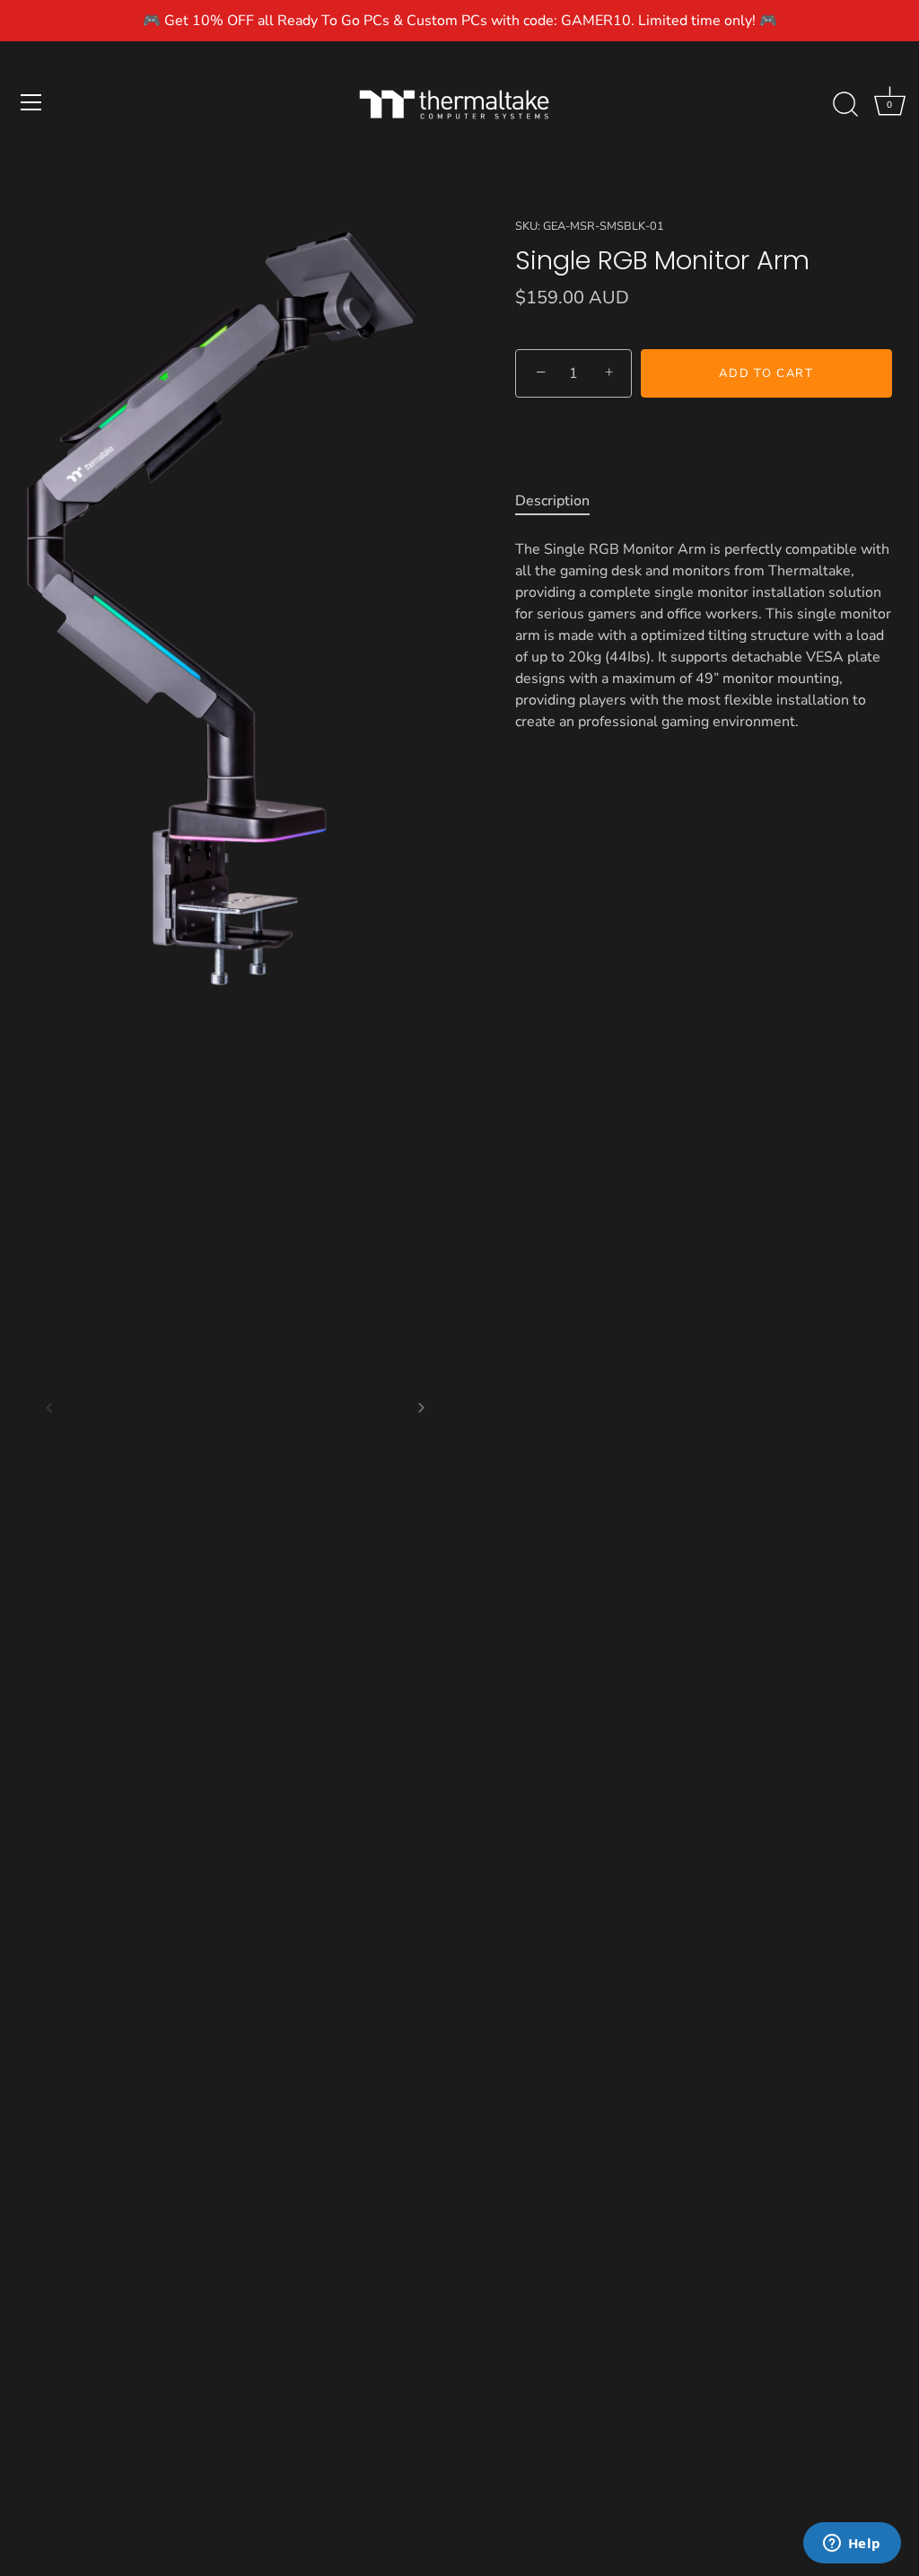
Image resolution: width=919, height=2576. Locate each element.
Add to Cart (766, 373)
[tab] (561, 501)
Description (552, 501)
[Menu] (31, 102)
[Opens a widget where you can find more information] (852, 2545)
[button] (49, 1407)
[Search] (845, 105)
